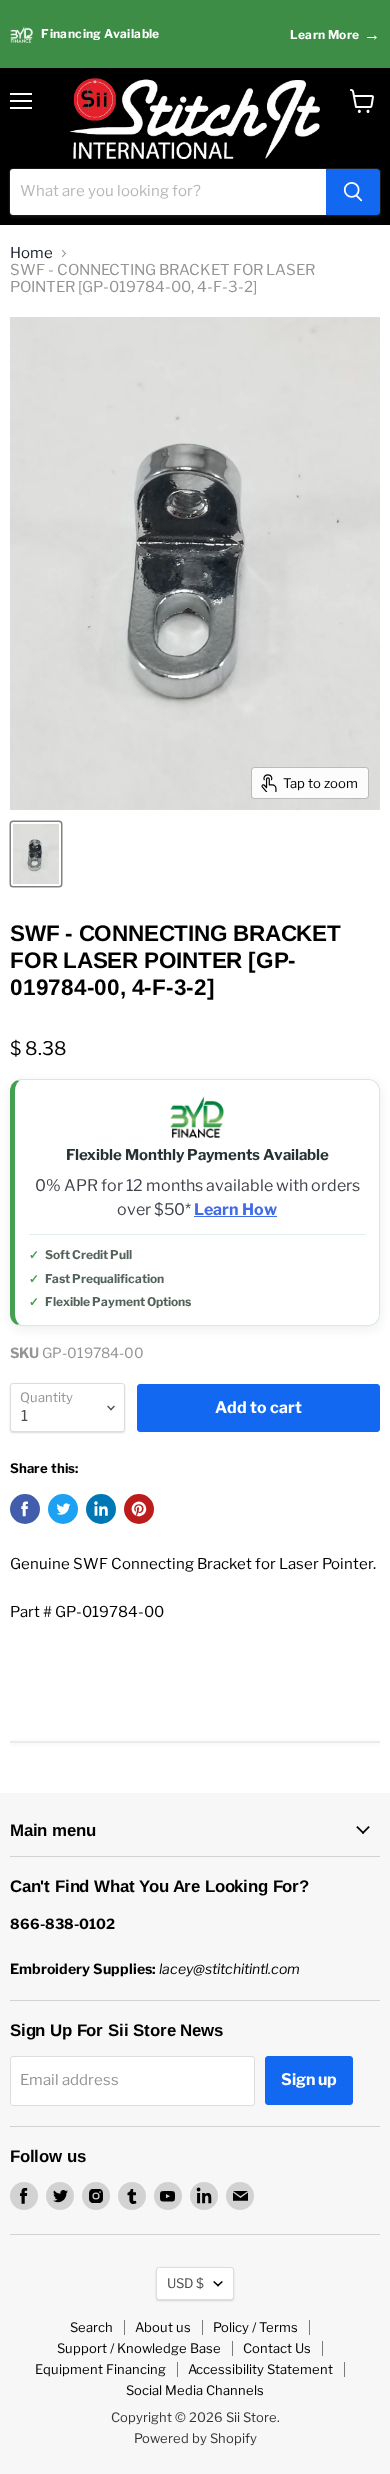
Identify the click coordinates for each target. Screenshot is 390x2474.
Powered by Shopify (195, 2438)
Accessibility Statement (260, 2369)
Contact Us (277, 2348)
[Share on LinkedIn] (101, 1509)
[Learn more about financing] (195, 34)
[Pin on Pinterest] (139, 1509)
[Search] (353, 192)
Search (91, 2327)
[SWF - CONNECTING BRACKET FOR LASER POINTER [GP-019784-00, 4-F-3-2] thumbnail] (36, 854)
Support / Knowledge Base (139, 2348)
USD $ (185, 2283)
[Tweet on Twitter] (63, 1509)
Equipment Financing (100, 2369)
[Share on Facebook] (25, 1509)
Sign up (309, 2079)
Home (31, 253)
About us (163, 2327)
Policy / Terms (255, 2327)
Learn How (235, 1210)
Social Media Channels (195, 2390)
